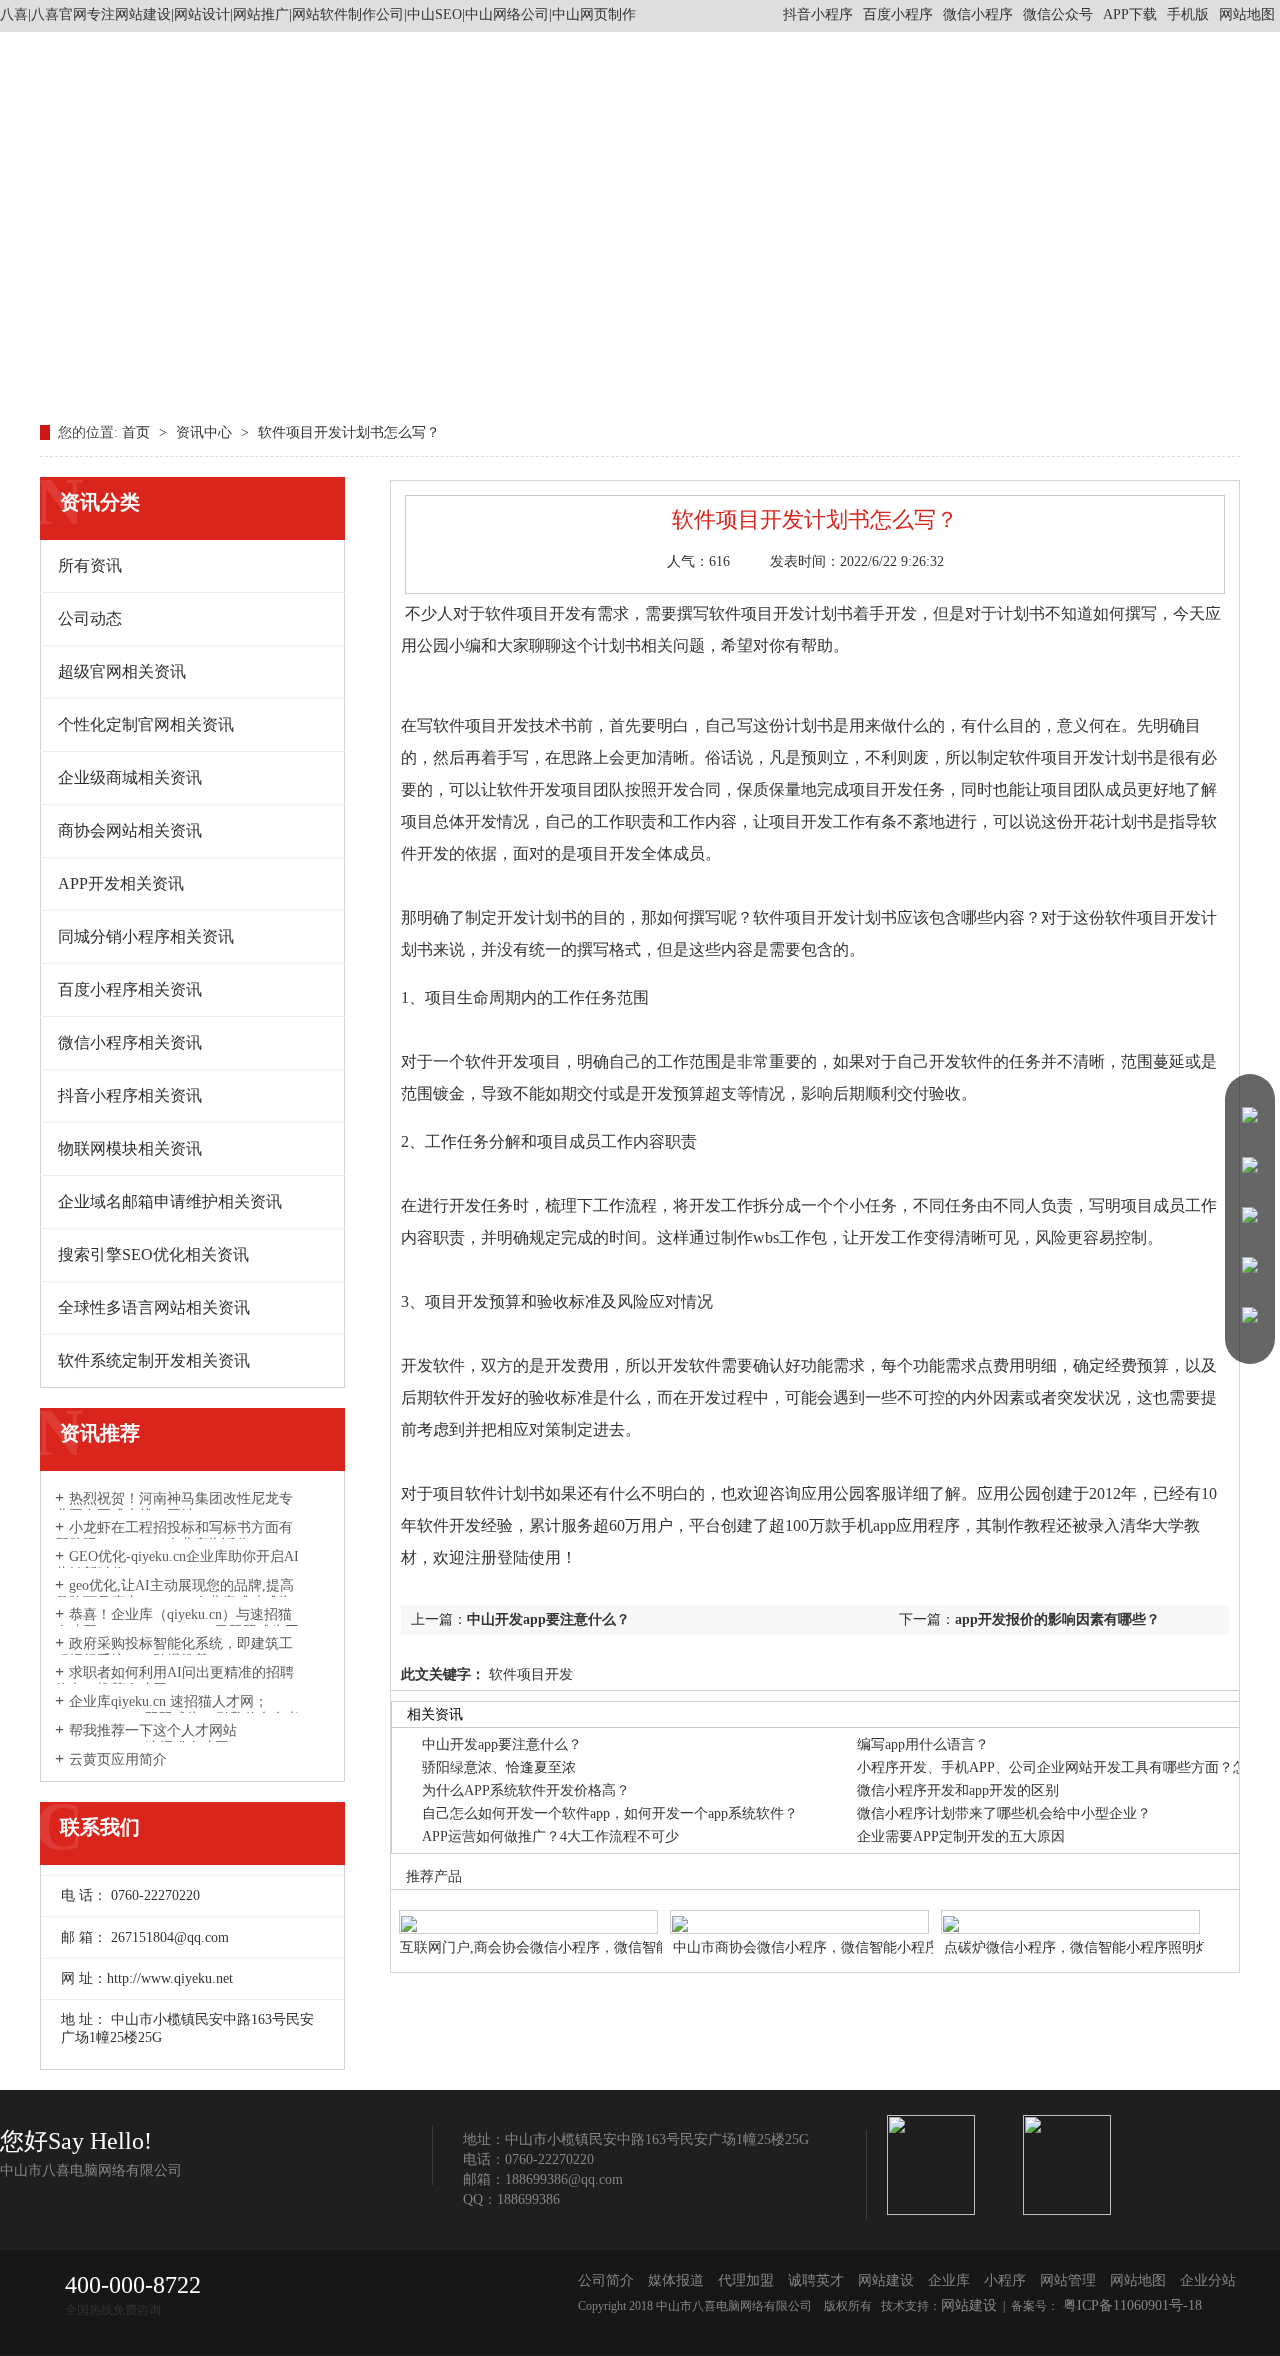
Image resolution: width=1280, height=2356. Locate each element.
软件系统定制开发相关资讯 (154, 1360)
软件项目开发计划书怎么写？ (349, 432)
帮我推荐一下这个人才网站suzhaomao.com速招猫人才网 (146, 1739)
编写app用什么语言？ (923, 1744)
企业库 (949, 2280)
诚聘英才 (816, 2280)
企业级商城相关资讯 (130, 777)
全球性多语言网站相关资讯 (154, 1307)
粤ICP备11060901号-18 (1130, 2305)
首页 (138, 432)
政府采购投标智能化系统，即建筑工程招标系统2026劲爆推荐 (174, 1652)
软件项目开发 (529, 1674)
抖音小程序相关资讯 (130, 1095)
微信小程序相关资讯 (130, 1042)
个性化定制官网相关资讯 (146, 724)
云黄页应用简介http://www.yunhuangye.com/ (138, 1768)
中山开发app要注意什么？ (548, 1619)
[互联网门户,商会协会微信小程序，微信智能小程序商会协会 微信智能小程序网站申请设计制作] (528, 1911)
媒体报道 (676, 2280)
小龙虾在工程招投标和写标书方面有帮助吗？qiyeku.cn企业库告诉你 (174, 1536)
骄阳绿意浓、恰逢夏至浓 (499, 1767)
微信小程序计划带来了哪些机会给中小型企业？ (1004, 1813)
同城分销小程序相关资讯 (146, 936)
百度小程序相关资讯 (130, 989)
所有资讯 (90, 565)
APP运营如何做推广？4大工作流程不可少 (550, 1836)
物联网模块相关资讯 (130, 1148)
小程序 (1005, 2280)
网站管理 (1068, 2280)
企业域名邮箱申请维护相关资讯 (170, 1201)
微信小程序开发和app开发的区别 (958, 1790)
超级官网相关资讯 (122, 671)
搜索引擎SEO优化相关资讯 (153, 1254)
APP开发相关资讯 (121, 883)
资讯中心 (206, 432)
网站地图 (1247, 14)
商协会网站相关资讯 (130, 830)
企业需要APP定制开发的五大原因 (961, 1836)
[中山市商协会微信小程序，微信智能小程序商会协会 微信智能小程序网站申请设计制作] (799, 1911)
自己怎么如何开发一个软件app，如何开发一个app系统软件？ (610, 1813)
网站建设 (886, 2280)
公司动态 (90, 618)
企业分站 (1208, 2280)
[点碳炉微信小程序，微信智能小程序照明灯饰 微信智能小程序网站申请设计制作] (1070, 1911)
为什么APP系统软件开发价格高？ (526, 1790)
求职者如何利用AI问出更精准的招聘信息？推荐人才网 (174, 1681)
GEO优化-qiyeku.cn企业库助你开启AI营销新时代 (177, 1565)
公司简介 (606, 2280)
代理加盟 (746, 2280)
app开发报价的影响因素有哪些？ (1057, 1619)
